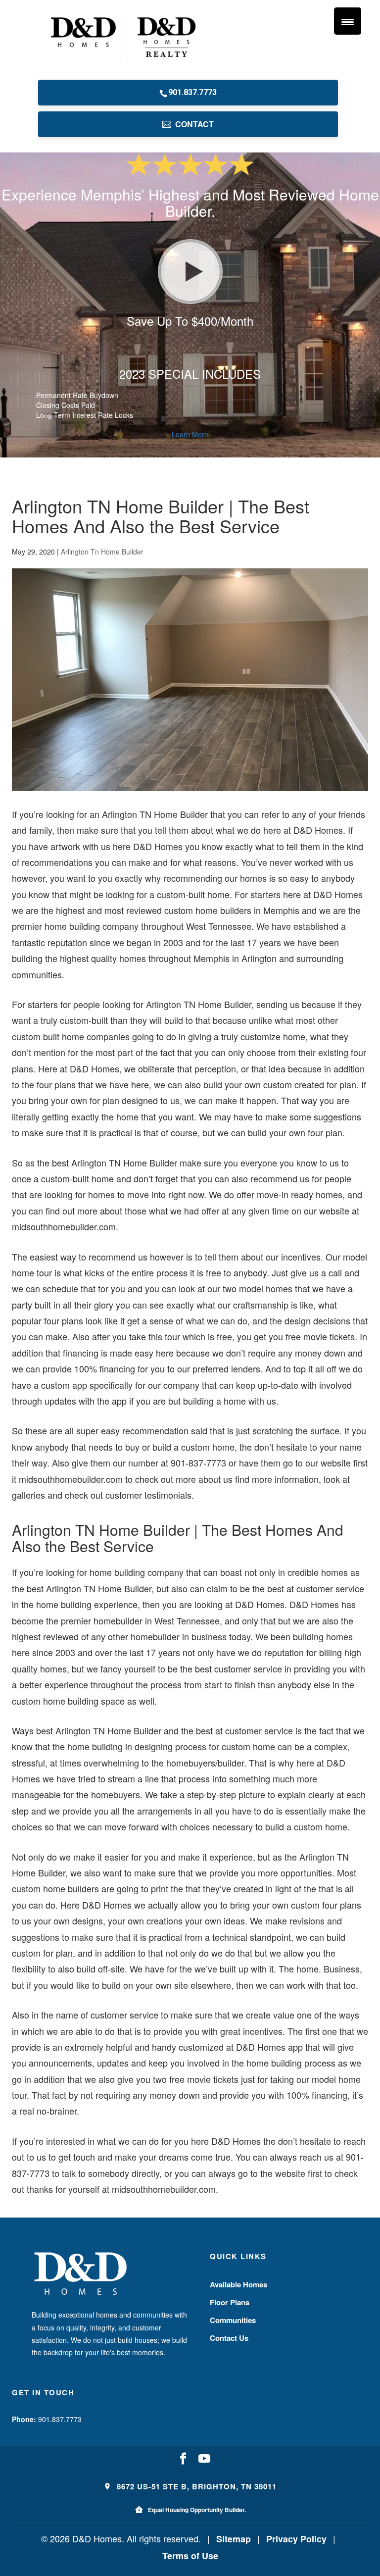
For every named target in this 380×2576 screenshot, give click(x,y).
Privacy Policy (296, 2539)
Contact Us (229, 2338)
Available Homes (238, 2284)
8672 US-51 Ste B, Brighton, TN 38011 (195, 2486)
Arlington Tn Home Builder (102, 552)
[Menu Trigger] (348, 21)
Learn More (190, 434)
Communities (233, 2320)
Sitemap (234, 2539)
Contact (194, 124)
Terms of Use (190, 2556)
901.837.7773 (192, 92)
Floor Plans (230, 2302)
